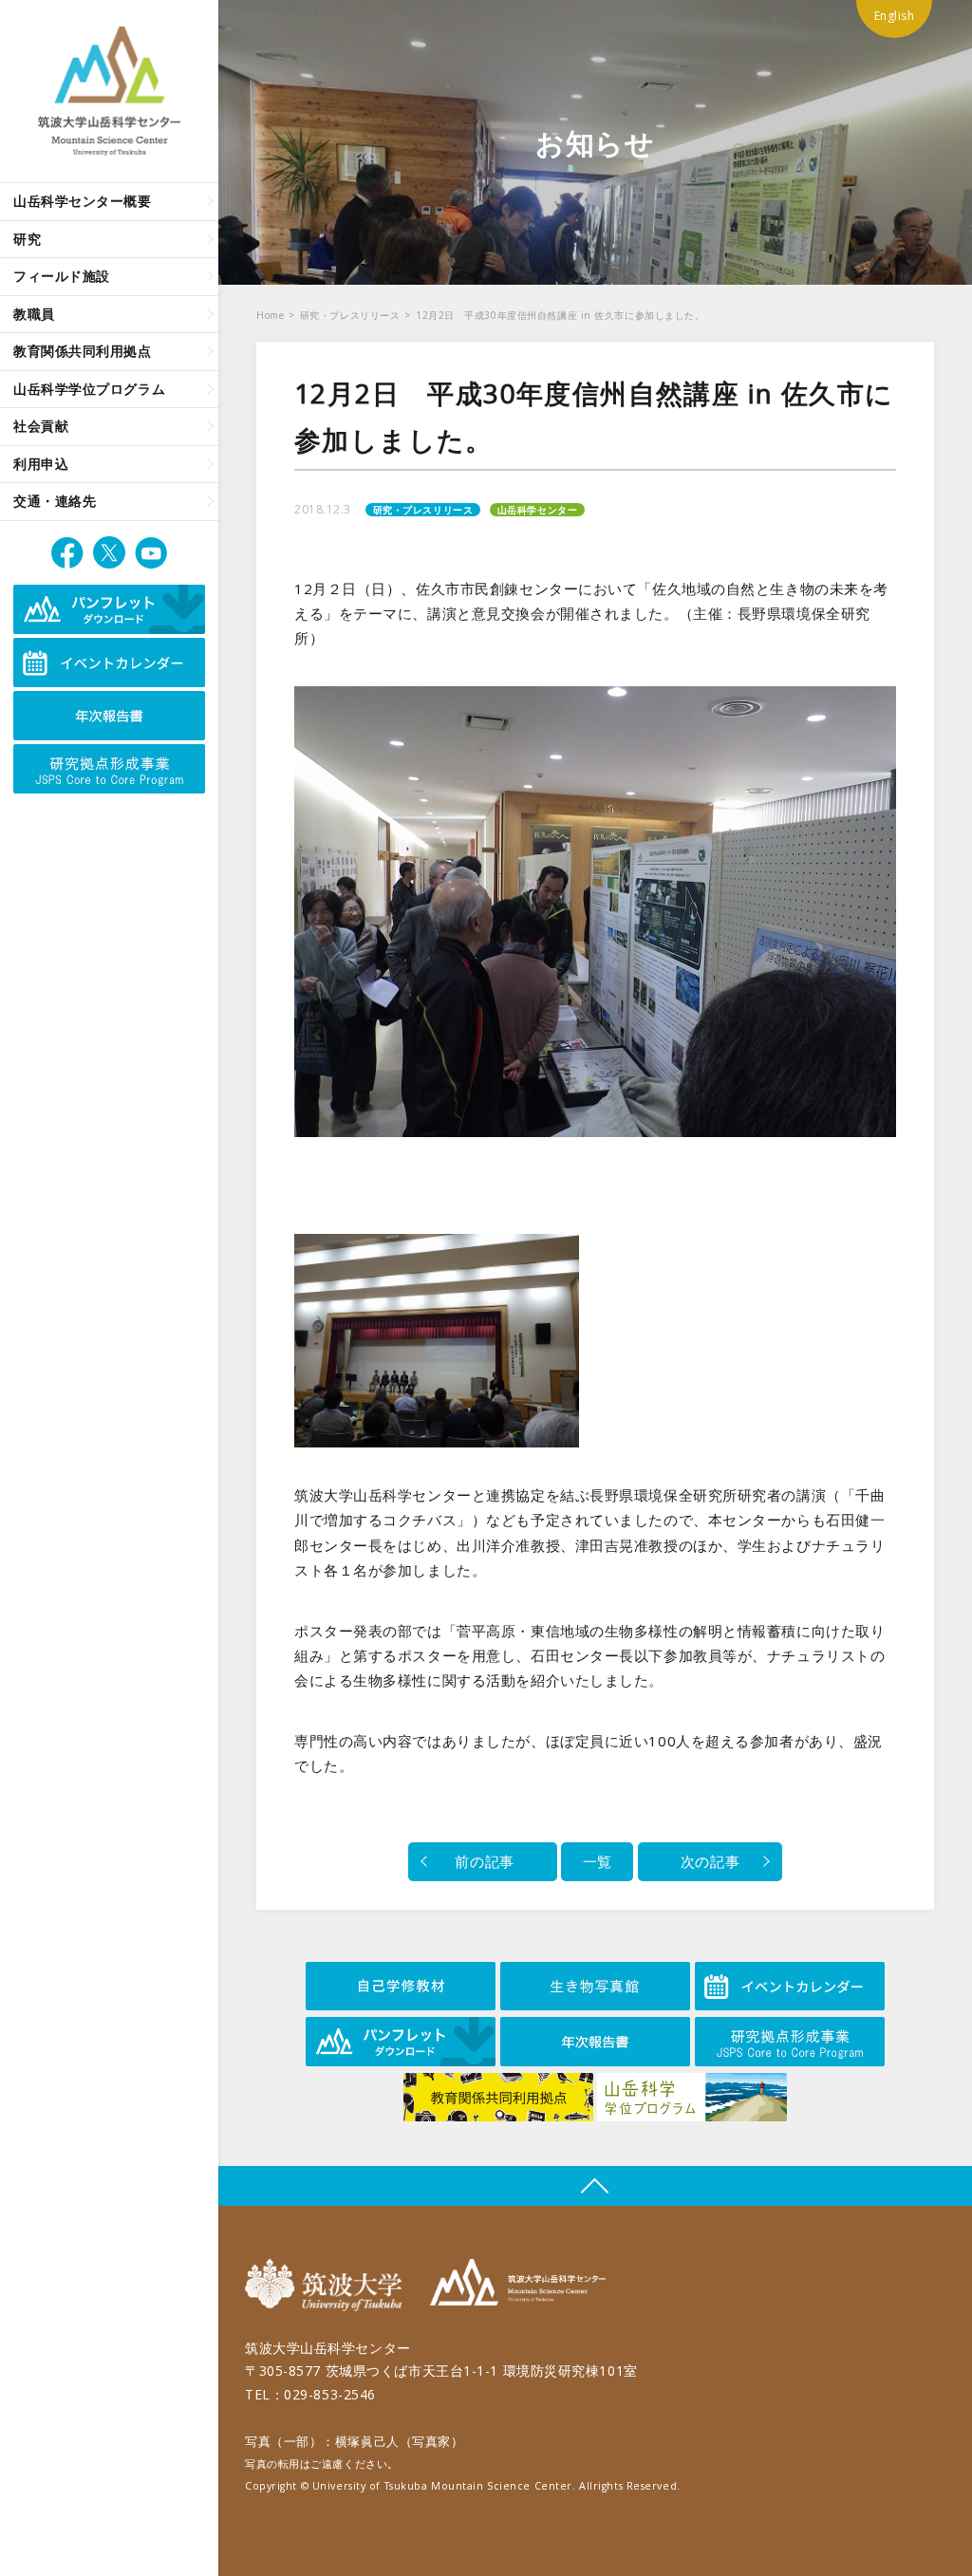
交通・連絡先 (55, 501)
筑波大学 (328, 2285)
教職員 (34, 314)
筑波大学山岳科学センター (518, 2285)
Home (270, 315)
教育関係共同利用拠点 (83, 351)
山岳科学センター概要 (83, 201)
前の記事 (483, 1861)
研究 (27, 239)
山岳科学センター (537, 510)
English (895, 16)
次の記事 (710, 1861)
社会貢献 (41, 426)
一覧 (598, 1861)
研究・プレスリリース (350, 315)
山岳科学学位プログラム (89, 389)
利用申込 (41, 464)
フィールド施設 (62, 276)
